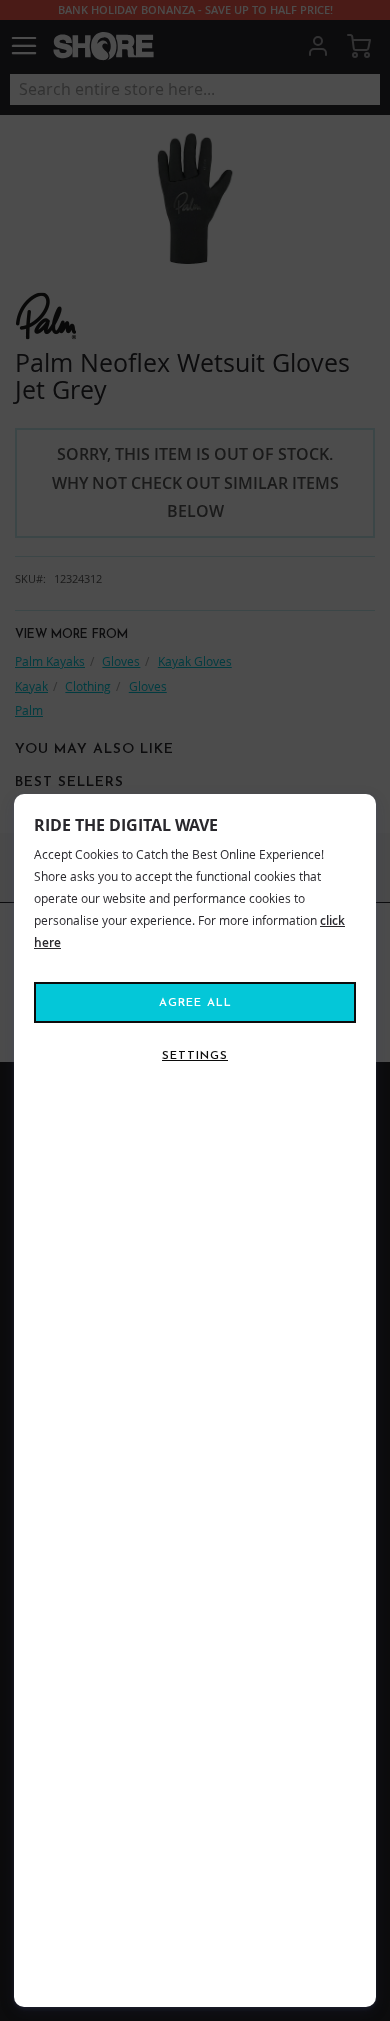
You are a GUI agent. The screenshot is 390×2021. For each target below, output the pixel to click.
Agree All (195, 1003)
